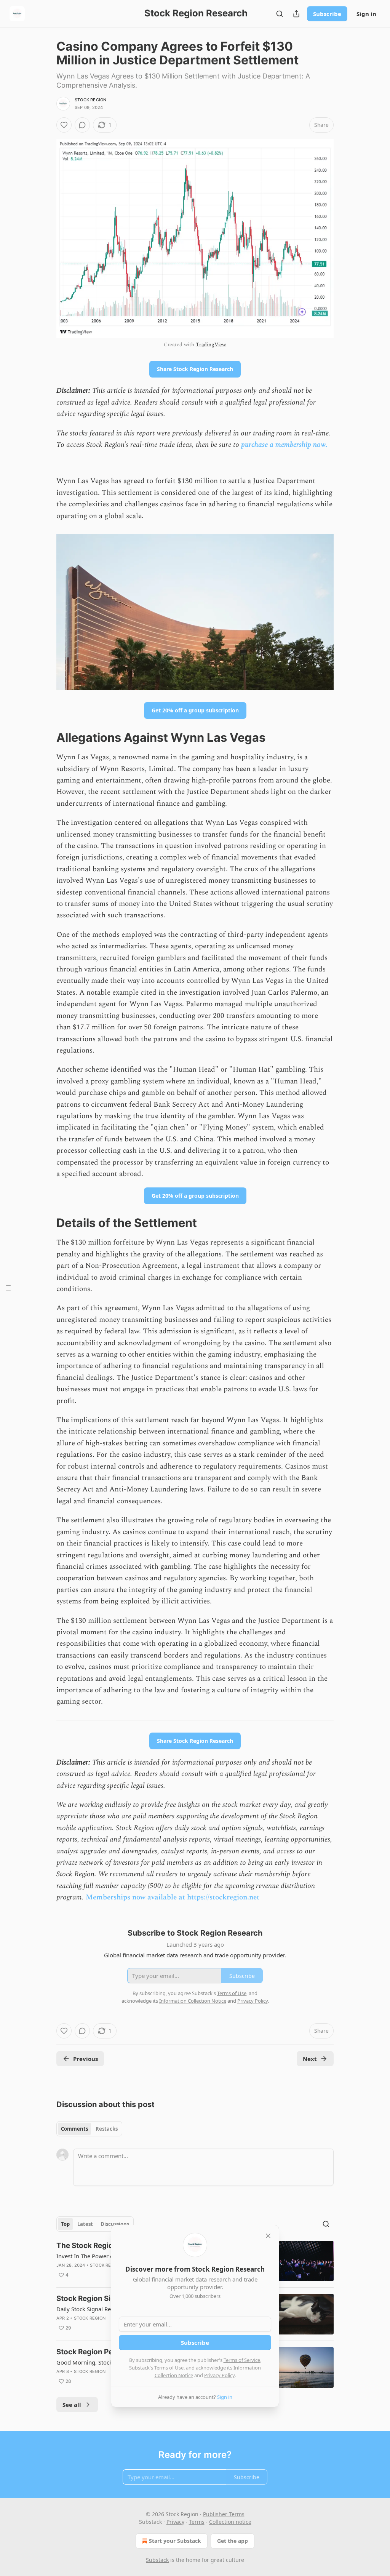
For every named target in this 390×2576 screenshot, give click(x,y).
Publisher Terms (224, 2514)
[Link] (46, 738)
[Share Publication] (296, 14)
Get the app (233, 2541)
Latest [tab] (85, 2224)
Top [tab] (65, 2224)
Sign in (366, 14)
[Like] (64, 125)
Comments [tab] (74, 2129)
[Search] (280, 14)
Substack (157, 2560)
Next (310, 2059)
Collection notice (230, 2522)
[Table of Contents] (8, 1288)
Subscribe (327, 14)
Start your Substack (175, 2541)
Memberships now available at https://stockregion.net (173, 1897)
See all (72, 2405)
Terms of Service (242, 2360)
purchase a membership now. (284, 445)
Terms (197, 2522)
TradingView (211, 345)
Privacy (175, 2522)
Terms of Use (169, 2368)
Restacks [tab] (107, 2129)
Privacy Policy (219, 2375)
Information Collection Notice (193, 2001)
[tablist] (89, 2129)
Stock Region (90, 100)
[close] (268, 2236)
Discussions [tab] (115, 2224)
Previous (86, 2059)
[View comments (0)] (82, 125)
